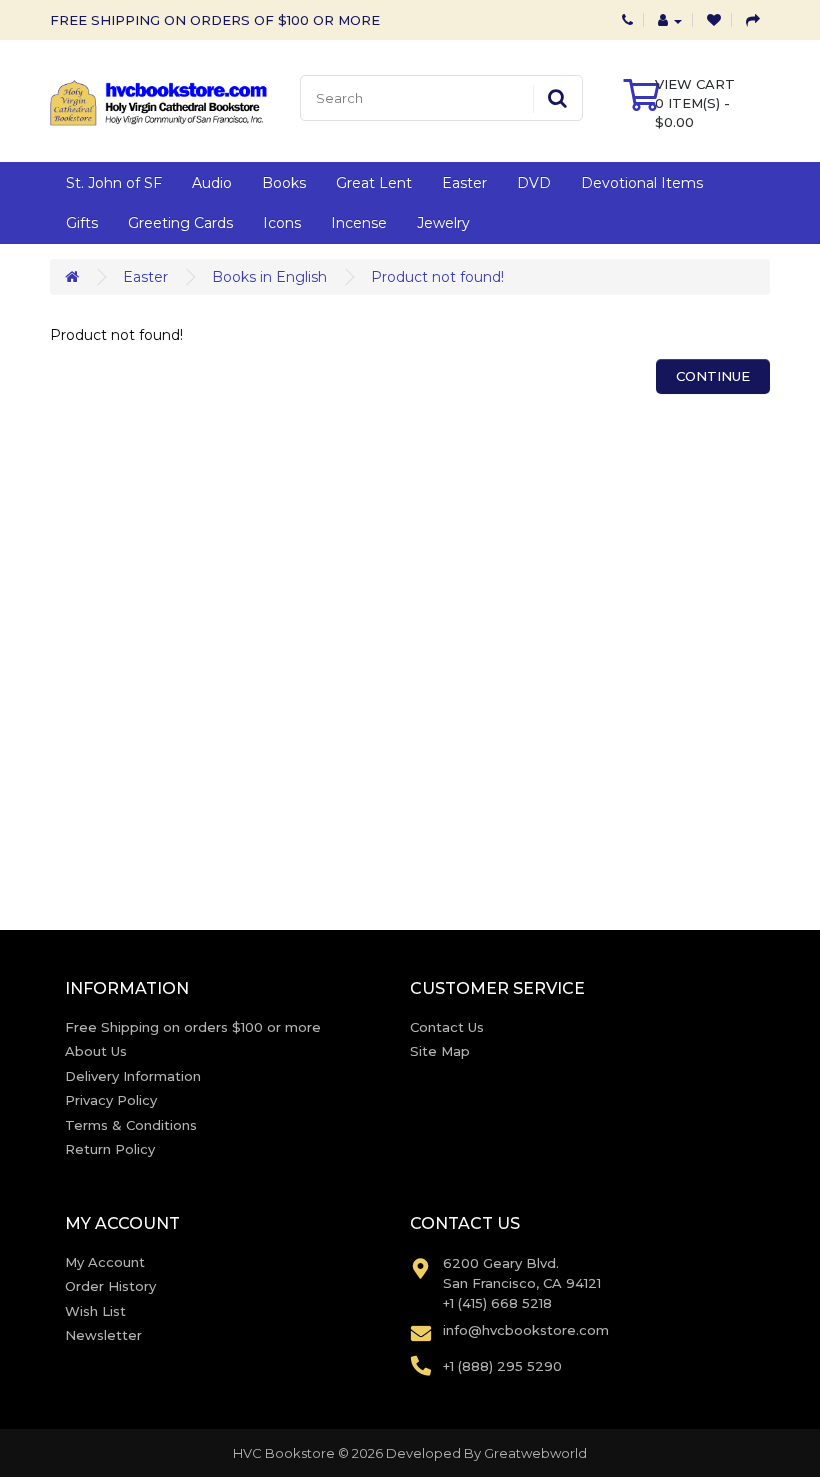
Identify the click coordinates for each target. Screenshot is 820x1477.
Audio (212, 183)
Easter (464, 183)
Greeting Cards (180, 223)
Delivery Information (133, 1076)
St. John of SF (114, 183)
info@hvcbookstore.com (526, 1330)
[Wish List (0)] (714, 20)
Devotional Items (642, 183)
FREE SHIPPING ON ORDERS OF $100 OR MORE (215, 20)
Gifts (82, 223)
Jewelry (443, 223)
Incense (359, 223)
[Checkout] (753, 20)
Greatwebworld (535, 1453)
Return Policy (110, 1149)
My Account (105, 1262)
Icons (282, 223)
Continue (713, 376)
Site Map (440, 1051)
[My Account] (670, 20)
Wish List (95, 1311)
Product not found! (437, 277)
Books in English (269, 277)
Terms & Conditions (131, 1125)
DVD (534, 183)
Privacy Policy (111, 1100)
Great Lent (374, 183)
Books (284, 183)
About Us (96, 1051)
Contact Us (447, 1027)
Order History (110, 1286)
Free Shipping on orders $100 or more (193, 1027)
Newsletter (103, 1335)
